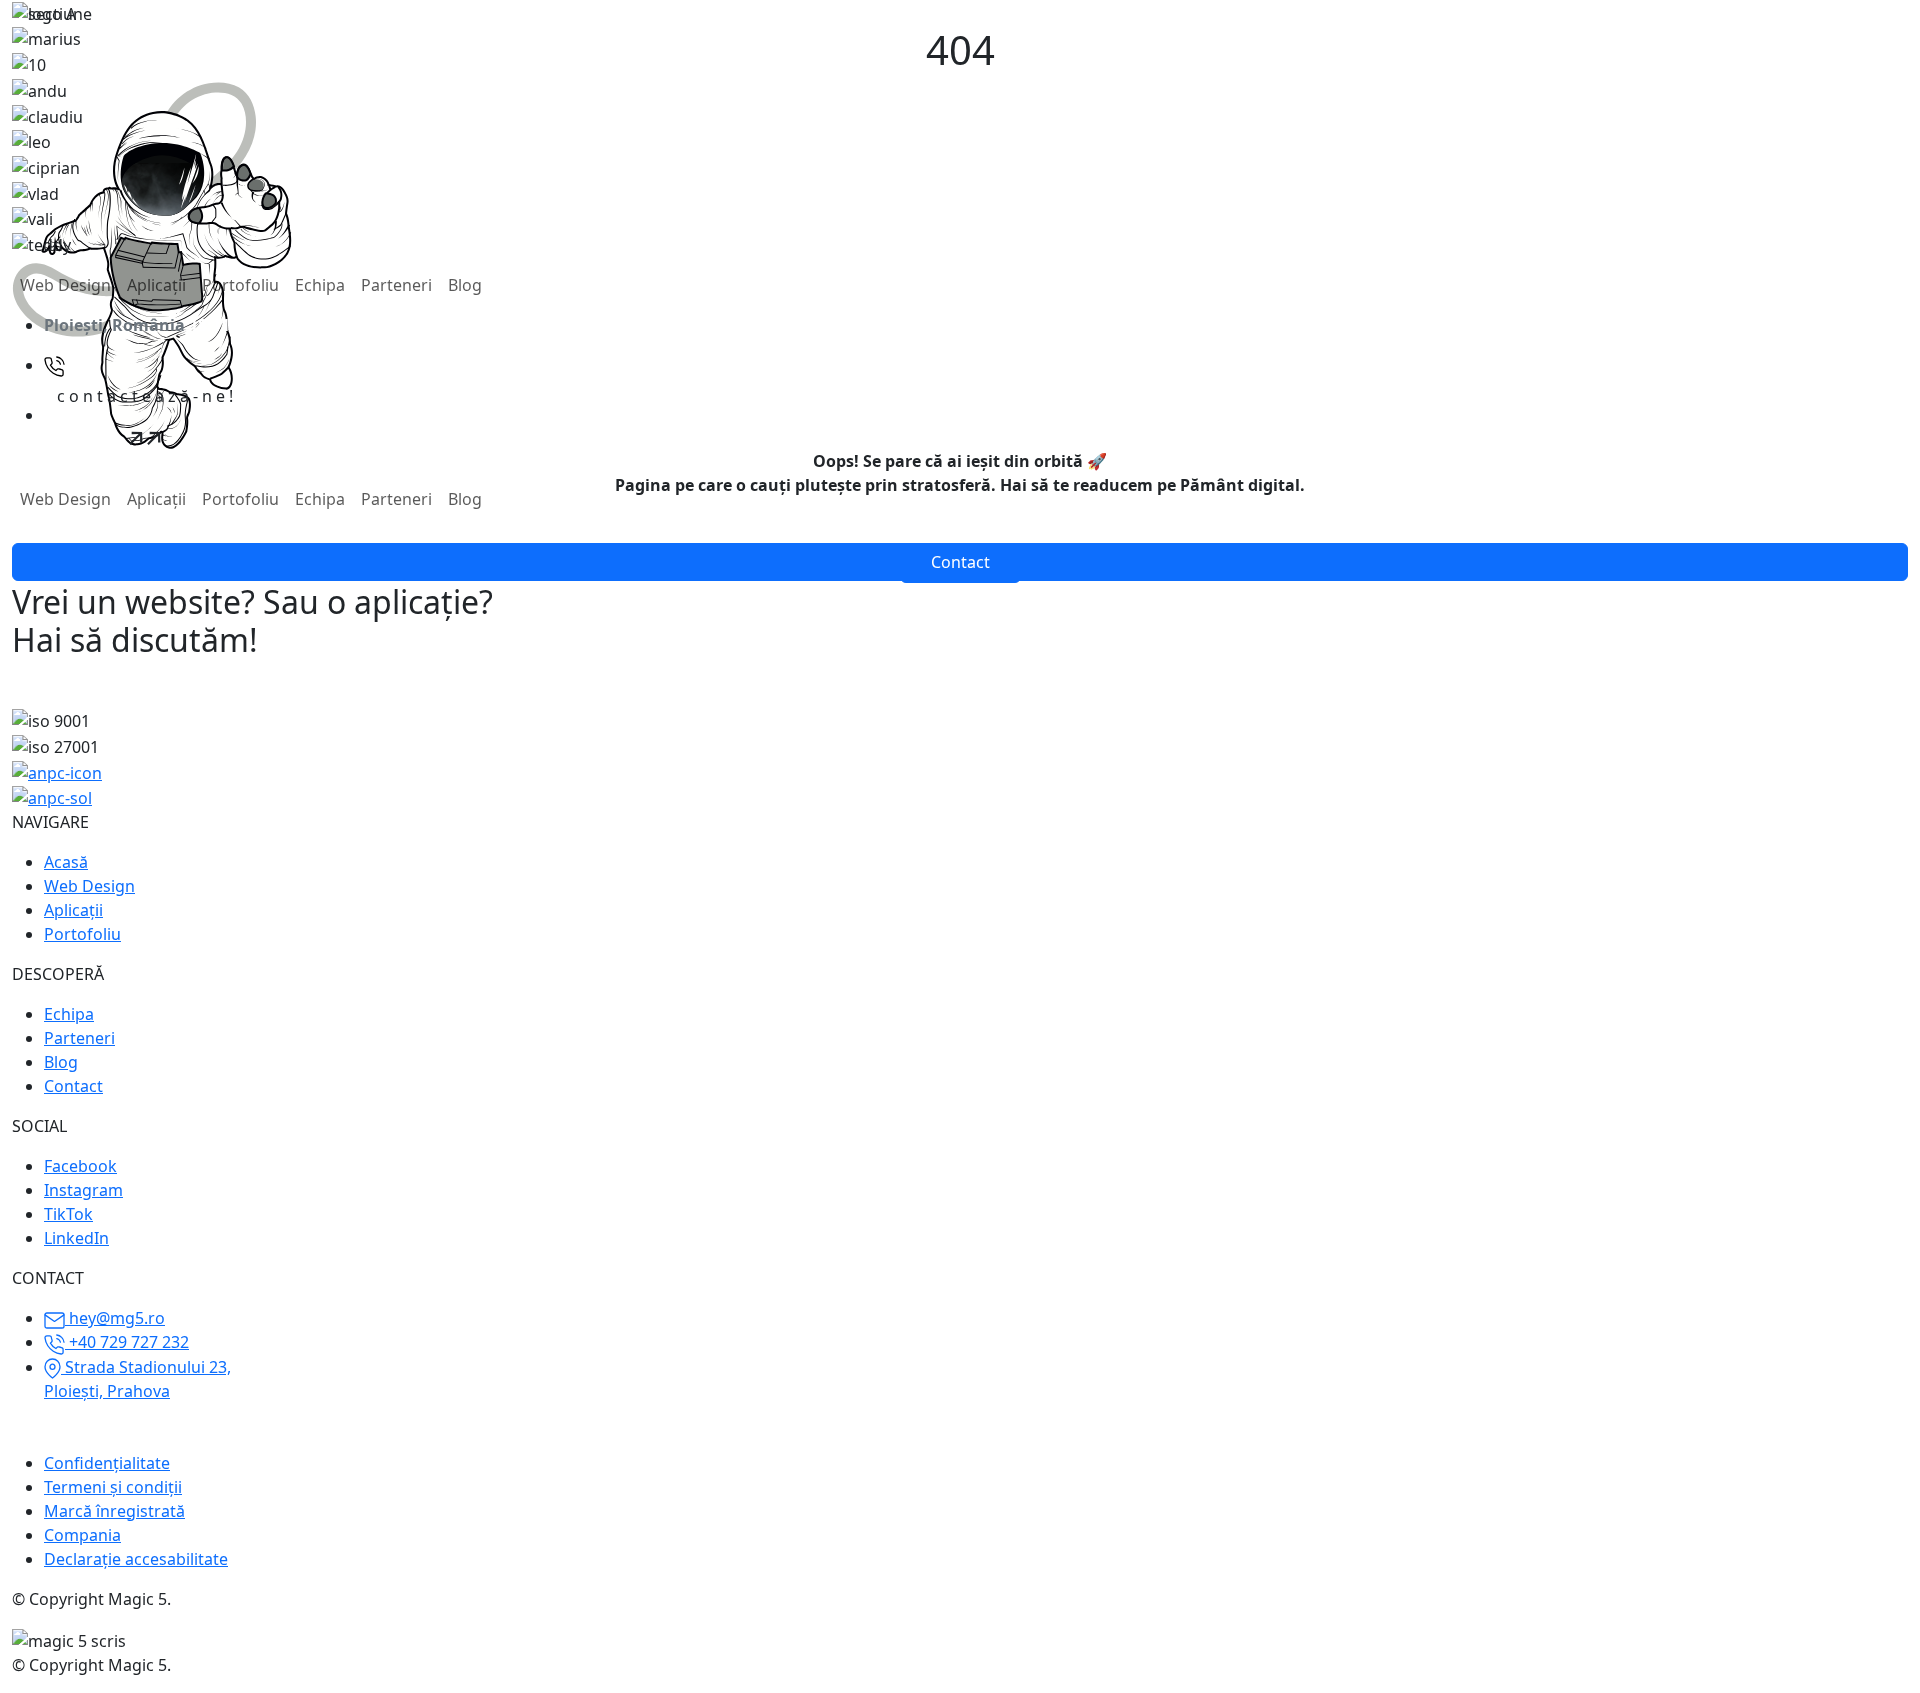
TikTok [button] (68, 1214)
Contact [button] (960, 562)
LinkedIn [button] (76, 1238)
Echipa (320, 285)
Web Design (65, 285)
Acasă (66, 862)
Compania (82, 1535)
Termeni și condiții (113, 1487)
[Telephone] (54, 365)
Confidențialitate (107, 1463)
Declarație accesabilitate (136, 1559)
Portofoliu (240, 285)
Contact (73, 1086)
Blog (465, 285)
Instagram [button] (83, 1190)
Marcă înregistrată (114, 1511)
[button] (145, 416)
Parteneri (396, 285)
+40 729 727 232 (127, 1342)
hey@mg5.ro (115, 1318)
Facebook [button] (80, 1166)
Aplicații (156, 285)
